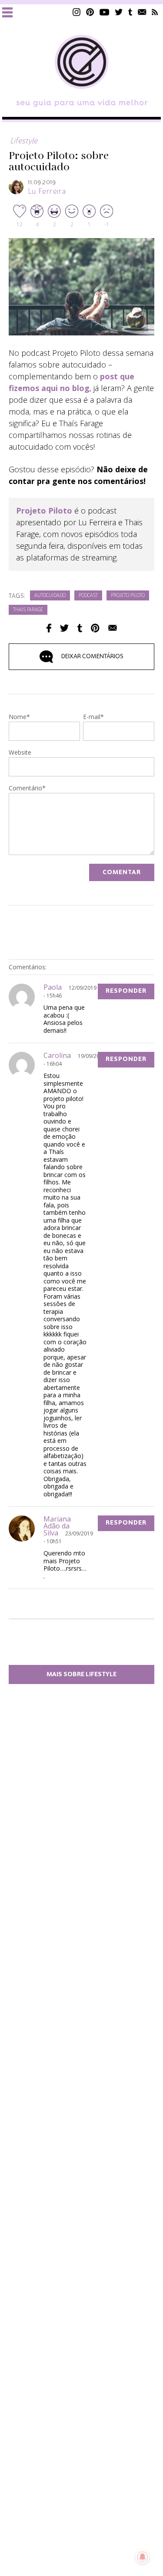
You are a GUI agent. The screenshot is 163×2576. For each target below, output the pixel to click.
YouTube (105, 12)
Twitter (119, 12)
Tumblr (130, 12)
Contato (142, 12)
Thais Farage (28, 610)
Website (20, 753)
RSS (155, 12)
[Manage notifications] (143, 2557)
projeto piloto (128, 596)
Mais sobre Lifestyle (81, 1674)
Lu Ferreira (47, 192)
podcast (88, 596)
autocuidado (50, 596)
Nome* (19, 717)
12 (20, 224)
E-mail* (93, 717)
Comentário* (27, 789)
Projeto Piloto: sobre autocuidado (59, 162)
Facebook (49, 628)
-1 (107, 224)
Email (113, 628)
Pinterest (90, 12)
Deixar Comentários (92, 656)
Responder (126, 991)
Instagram (77, 12)
